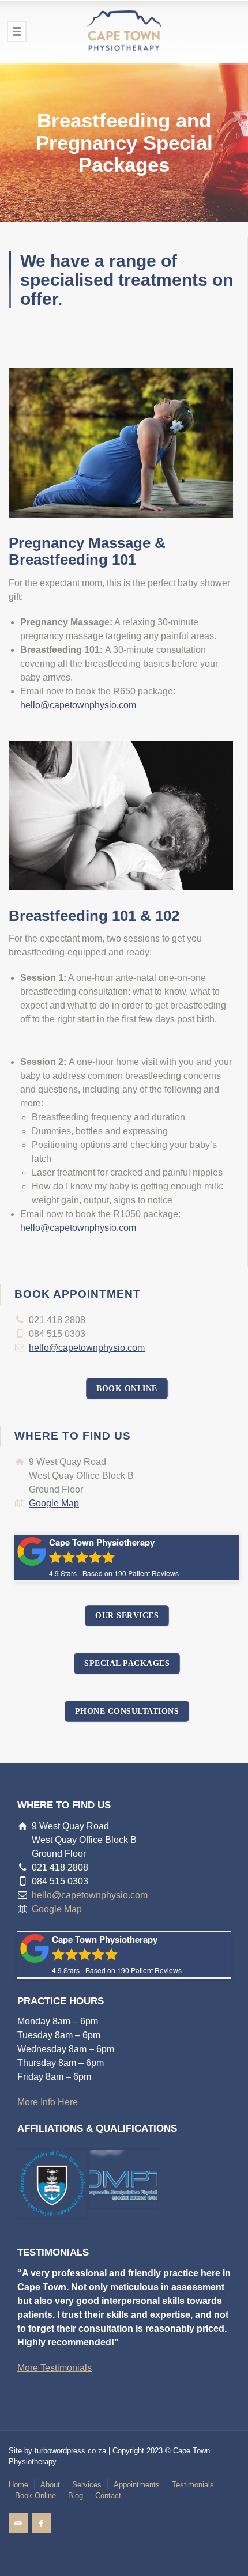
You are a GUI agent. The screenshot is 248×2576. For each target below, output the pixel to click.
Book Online (35, 2496)
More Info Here (48, 2102)
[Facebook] (42, 2523)
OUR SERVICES (127, 1616)
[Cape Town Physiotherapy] (124, 32)
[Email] (18, 2523)
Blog (76, 2496)
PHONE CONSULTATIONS (127, 1711)
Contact (108, 2496)
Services (87, 2485)
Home (18, 2485)
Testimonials (193, 2485)
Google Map (54, 1503)
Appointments (137, 2485)
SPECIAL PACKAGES (127, 1663)
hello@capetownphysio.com (78, 705)
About (50, 2485)
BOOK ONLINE (127, 1389)
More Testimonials (55, 2368)
